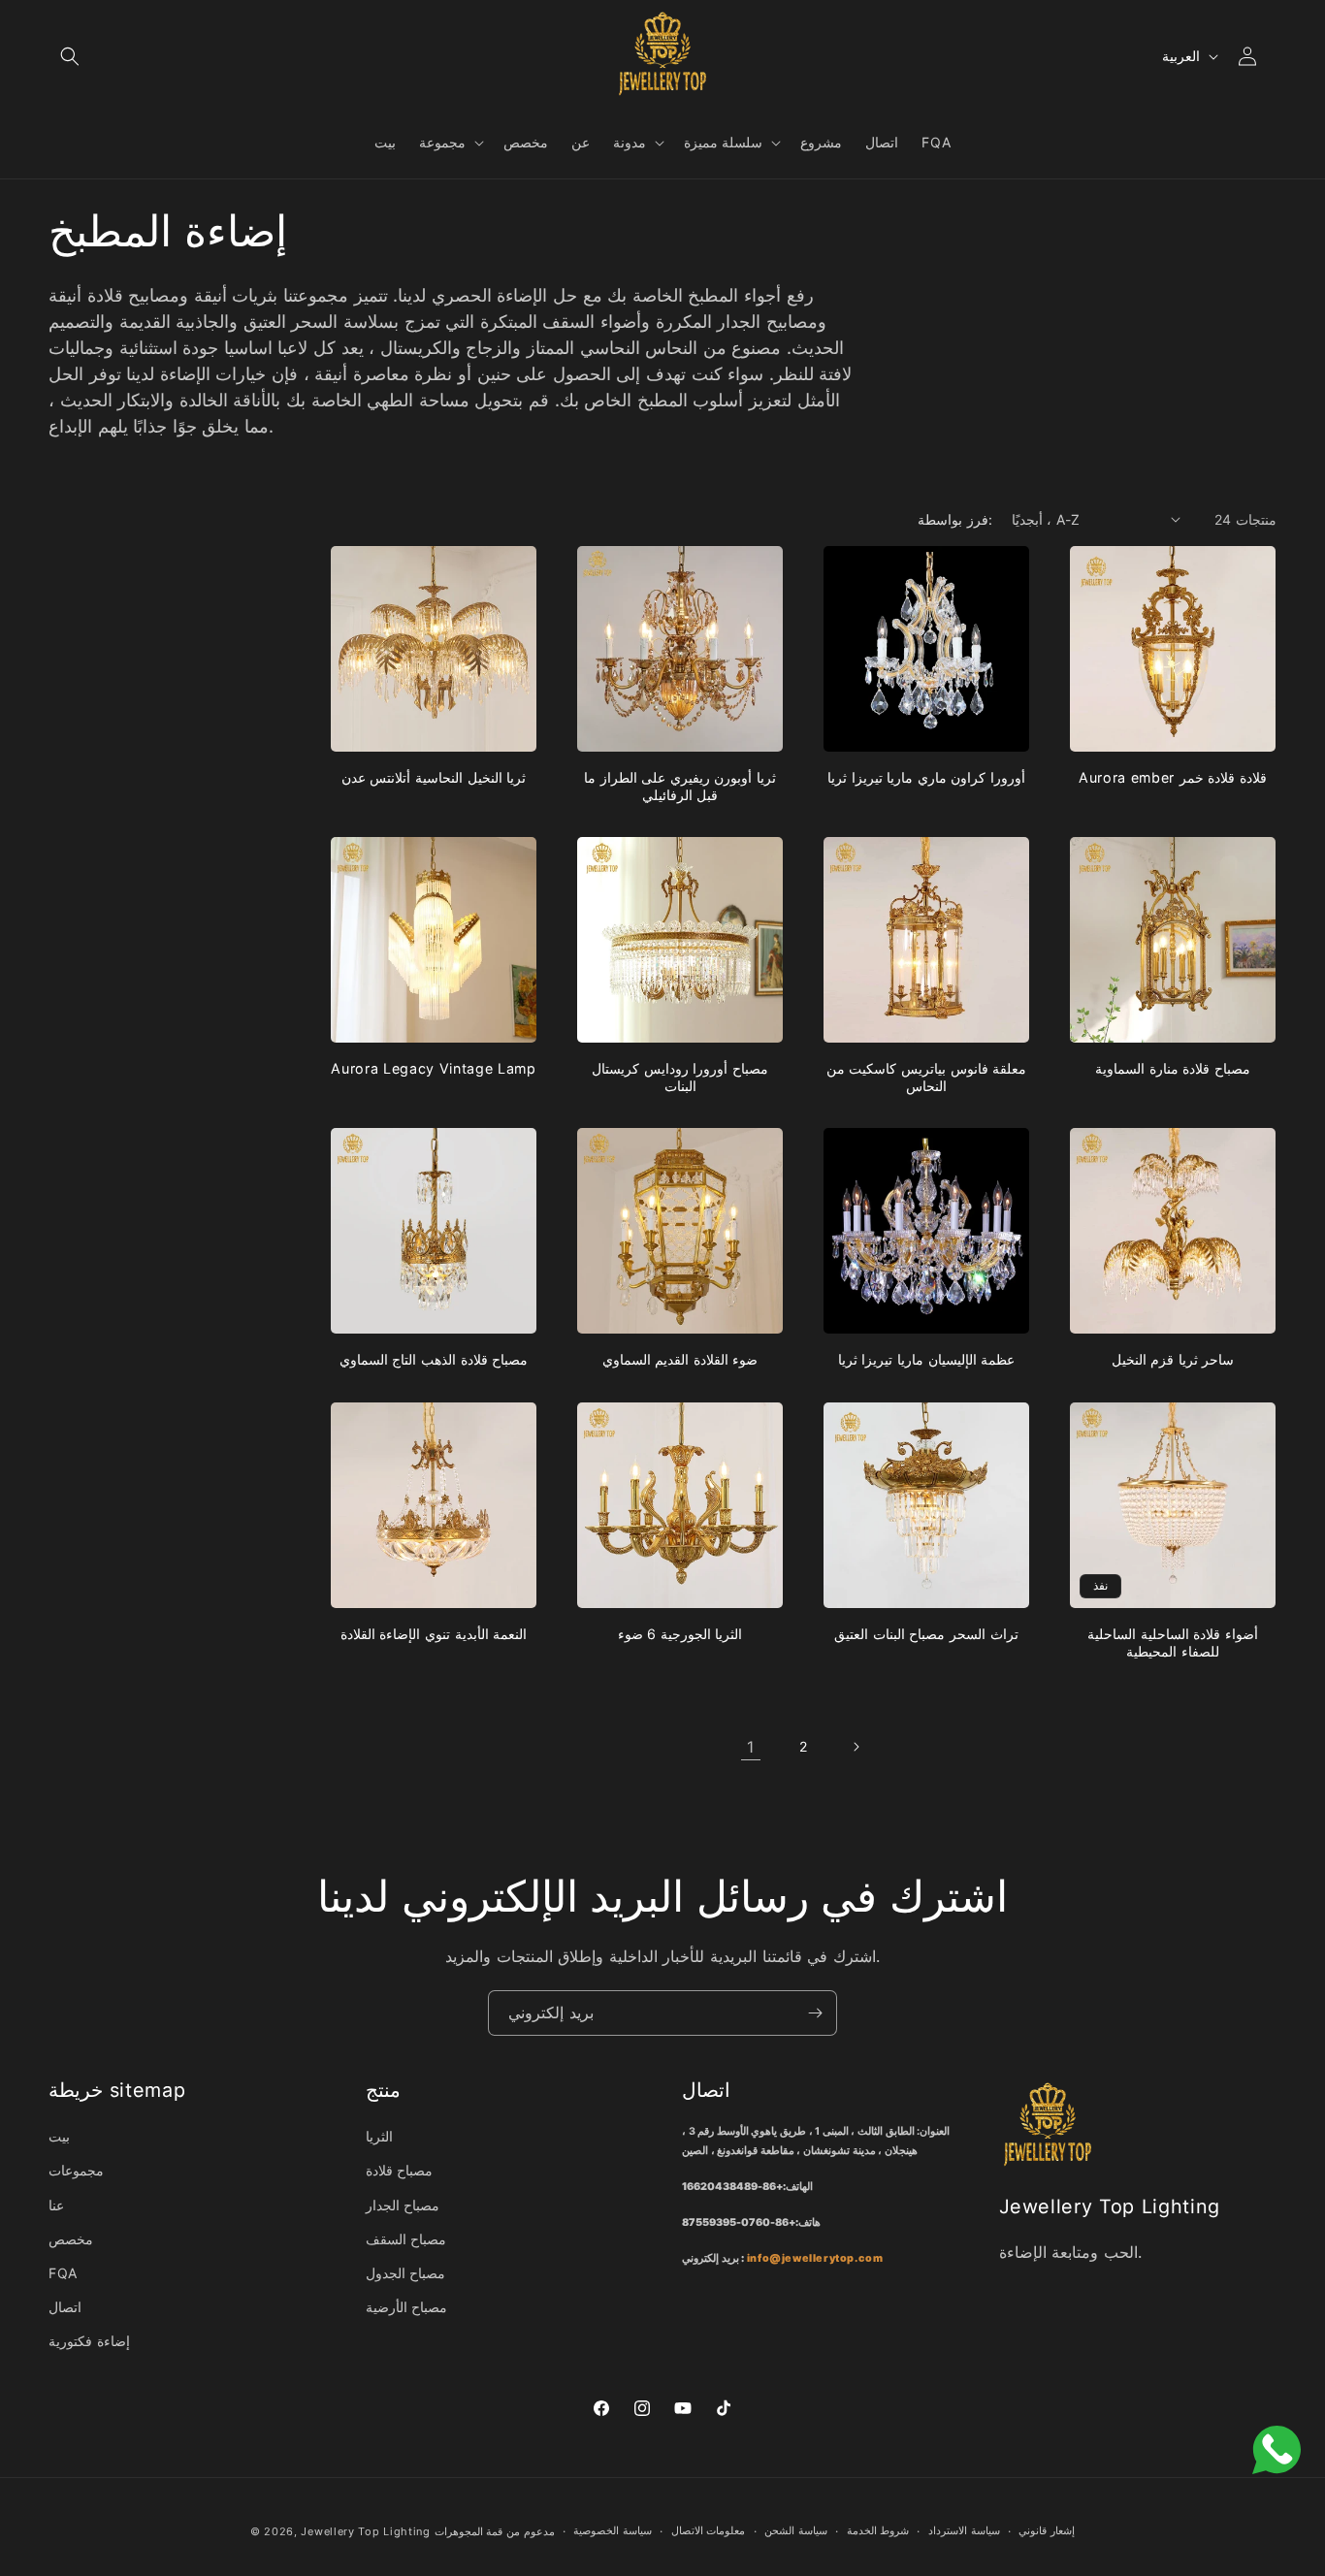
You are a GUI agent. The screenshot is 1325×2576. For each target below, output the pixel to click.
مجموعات (76, 2170)
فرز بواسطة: (954, 519)
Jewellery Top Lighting (365, 2531)
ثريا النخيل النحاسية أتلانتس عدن (434, 777)
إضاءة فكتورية (89, 2341)
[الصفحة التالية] (856, 1747)
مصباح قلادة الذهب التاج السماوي (434, 1359)
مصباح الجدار (403, 2205)
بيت (59, 2136)
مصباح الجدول (406, 2273)
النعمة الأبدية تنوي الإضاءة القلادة (434, 1634)
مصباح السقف (406, 2239)
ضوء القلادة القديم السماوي (680, 1359)
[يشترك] (815, 2013)
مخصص (71, 2239)
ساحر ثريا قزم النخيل (1173, 1359)
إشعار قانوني (1047, 2530)
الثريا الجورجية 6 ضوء (680, 1634)
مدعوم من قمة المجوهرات (495, 2531)
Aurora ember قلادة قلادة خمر (1173, 777)
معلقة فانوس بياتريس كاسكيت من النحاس (927, 1077)
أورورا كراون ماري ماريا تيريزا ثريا (926, 777)
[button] (70, 56)
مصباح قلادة (400, 2170)
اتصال (65, 2307)
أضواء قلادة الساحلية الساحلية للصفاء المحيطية (1173, 1642)
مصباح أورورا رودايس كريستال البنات (680, 1077)
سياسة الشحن (796, 2530)
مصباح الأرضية (407, 2307)
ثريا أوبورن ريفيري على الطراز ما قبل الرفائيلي (680, 786)
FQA (63, 2273)
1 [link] (751, 1747)
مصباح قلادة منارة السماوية (1173, 1068)
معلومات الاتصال (709, 2530)
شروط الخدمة (878, 2530)
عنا (56, 2205)
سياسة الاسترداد (964, 2530)
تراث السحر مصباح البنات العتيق (926, 1634)
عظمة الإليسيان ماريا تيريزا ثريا (927, 1359)
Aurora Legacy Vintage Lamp (433, 1068)
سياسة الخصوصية (613, 2530)
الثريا (379, 2136)
